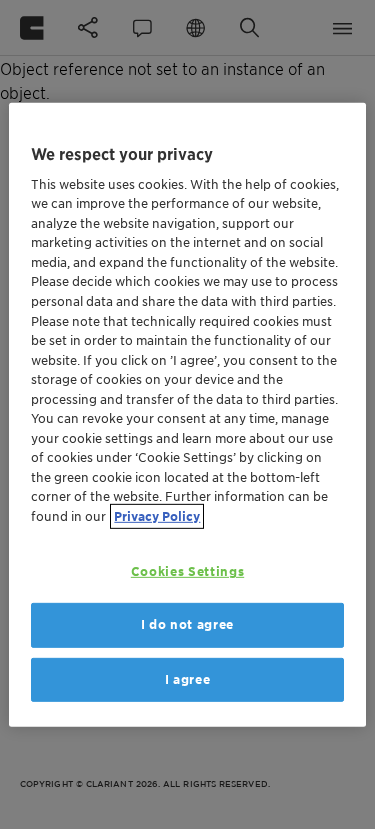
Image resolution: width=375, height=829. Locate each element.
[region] (187, 414)
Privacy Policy (157, 515)
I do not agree (187, 624)
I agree (188, 678)
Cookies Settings (187, 571)
